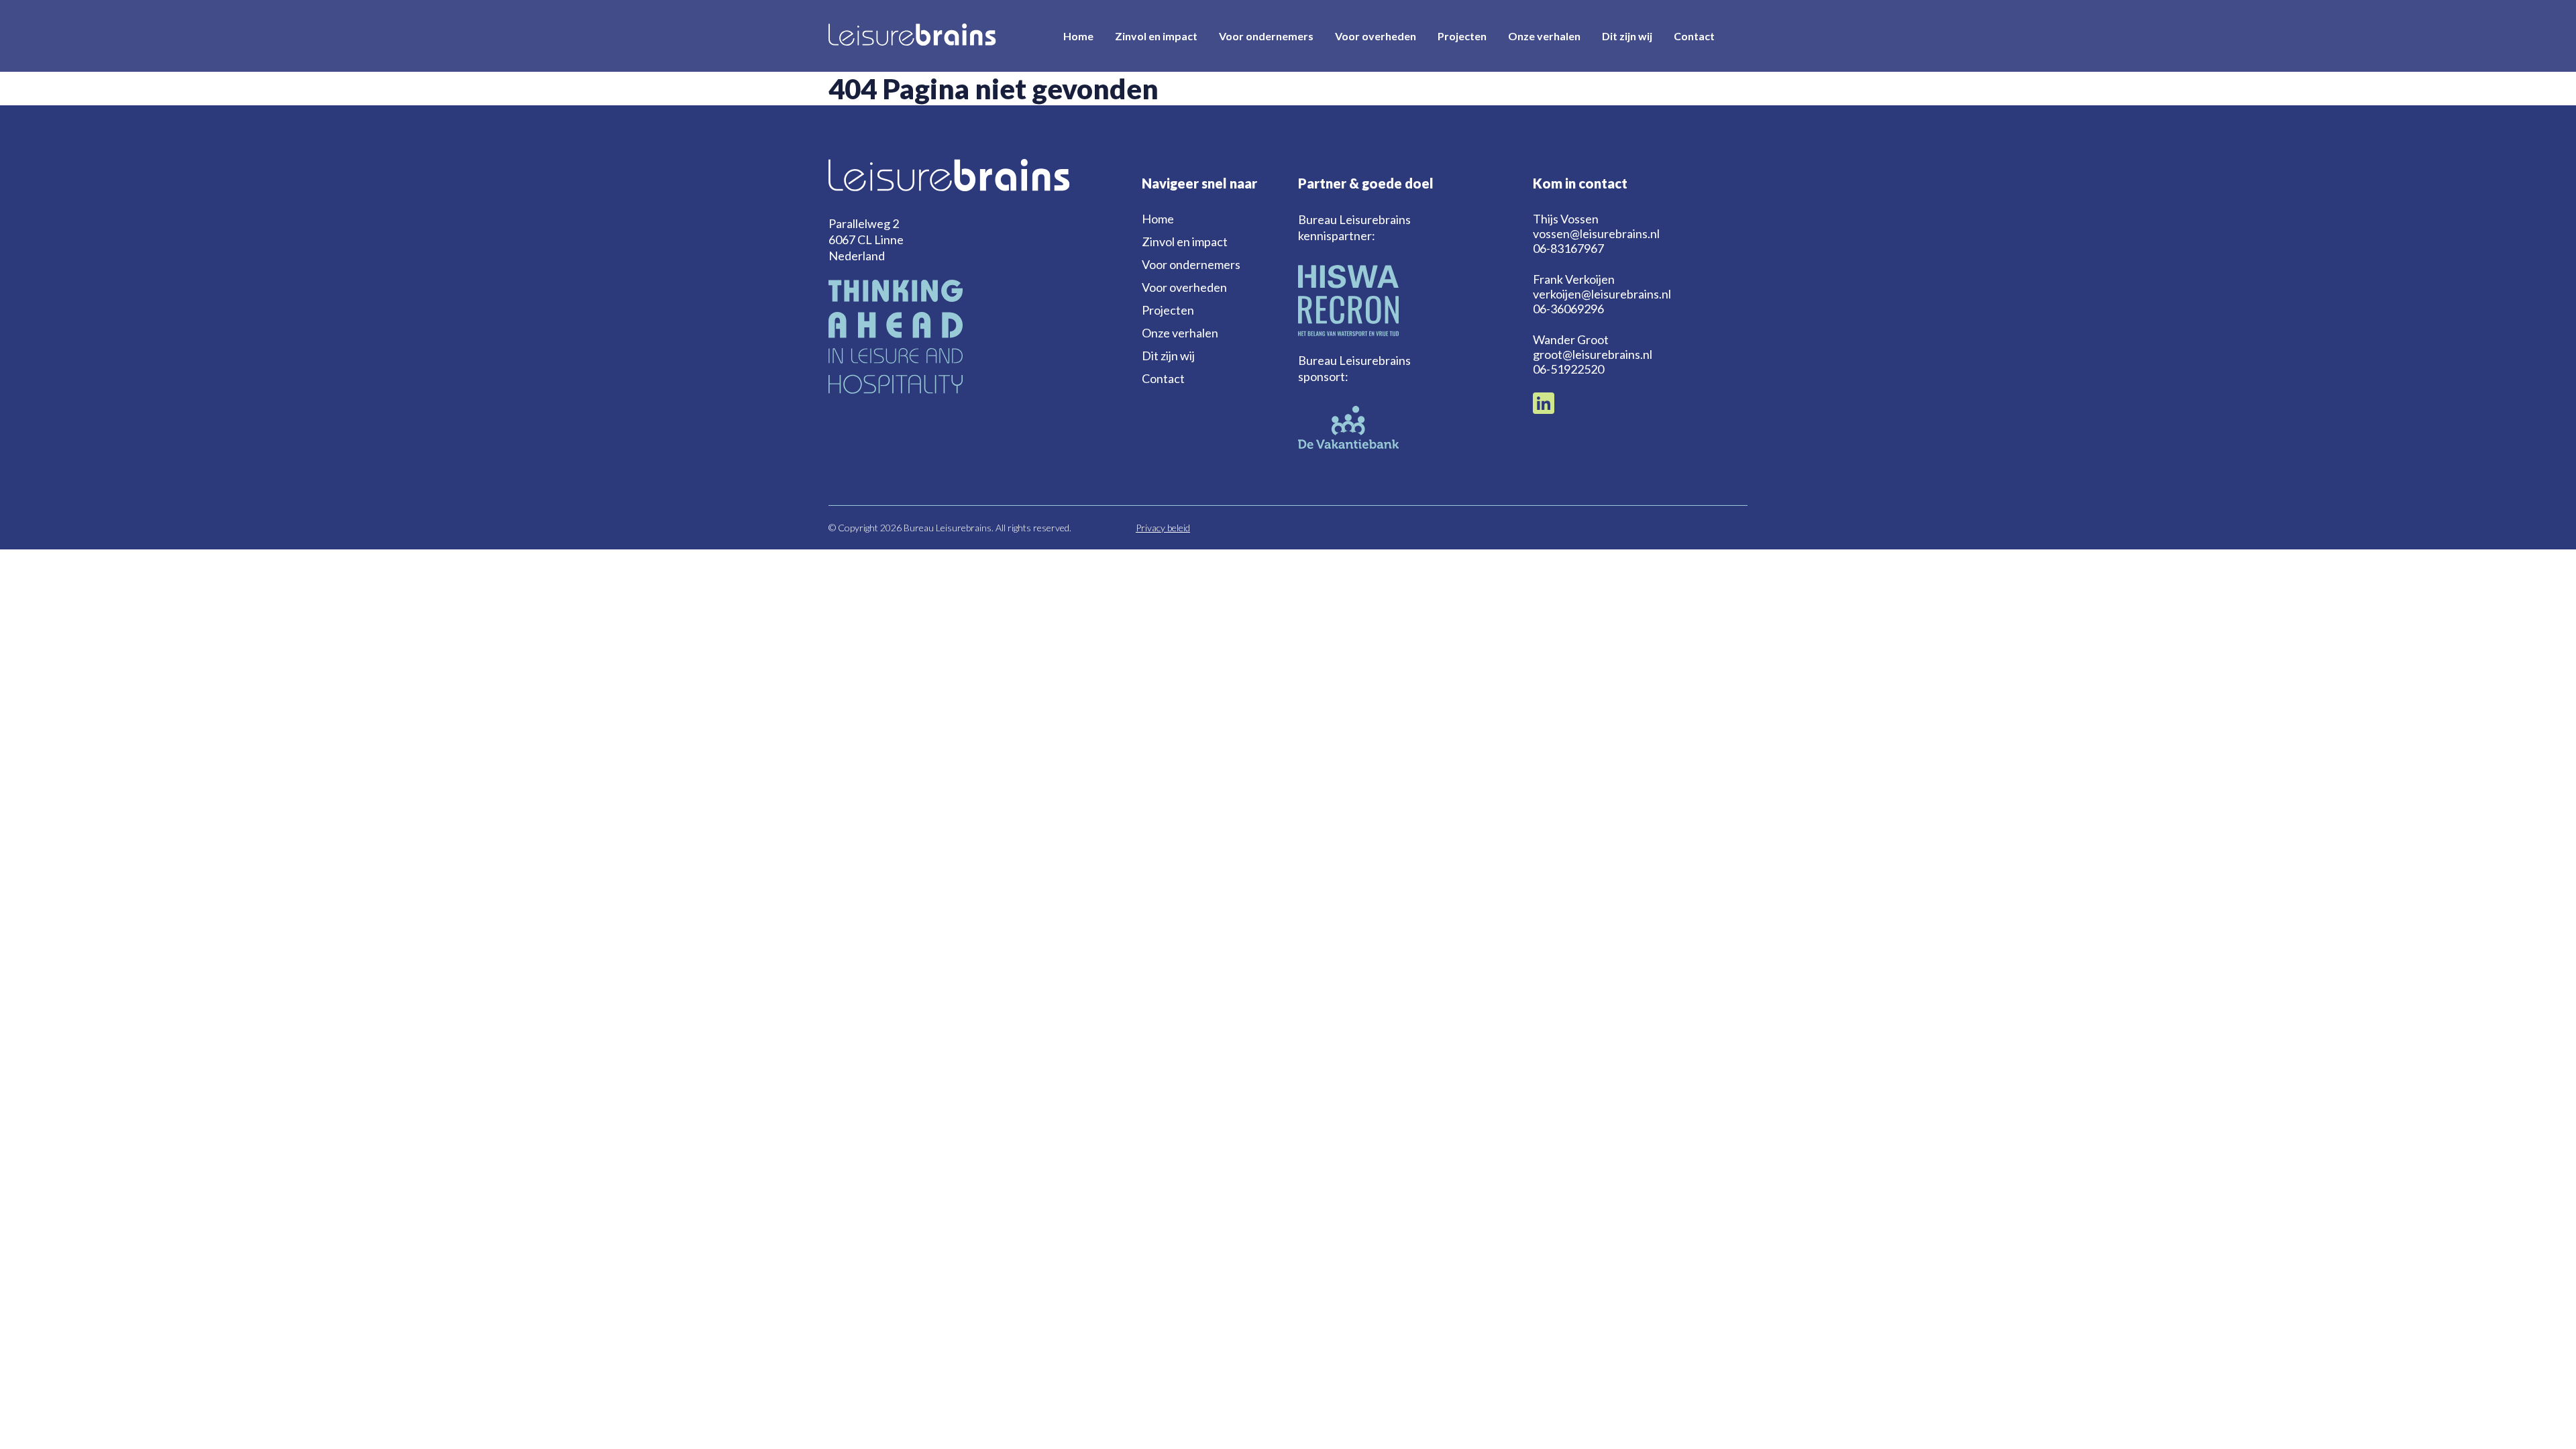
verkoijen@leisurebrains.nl (1602, 294)
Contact (1694, 36)
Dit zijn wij (1627, 36)
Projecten (1462, 36)
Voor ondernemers (1266, 36)
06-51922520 (1568, 369)
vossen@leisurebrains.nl (1596, 233)
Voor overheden (1376, 36)
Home (1078, 36)
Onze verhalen (1544, 36)
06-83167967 (1568, 248)
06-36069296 (1568, 309)
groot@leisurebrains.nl (1593, 354)
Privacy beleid (1163, 528)
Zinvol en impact (1156, 36)
